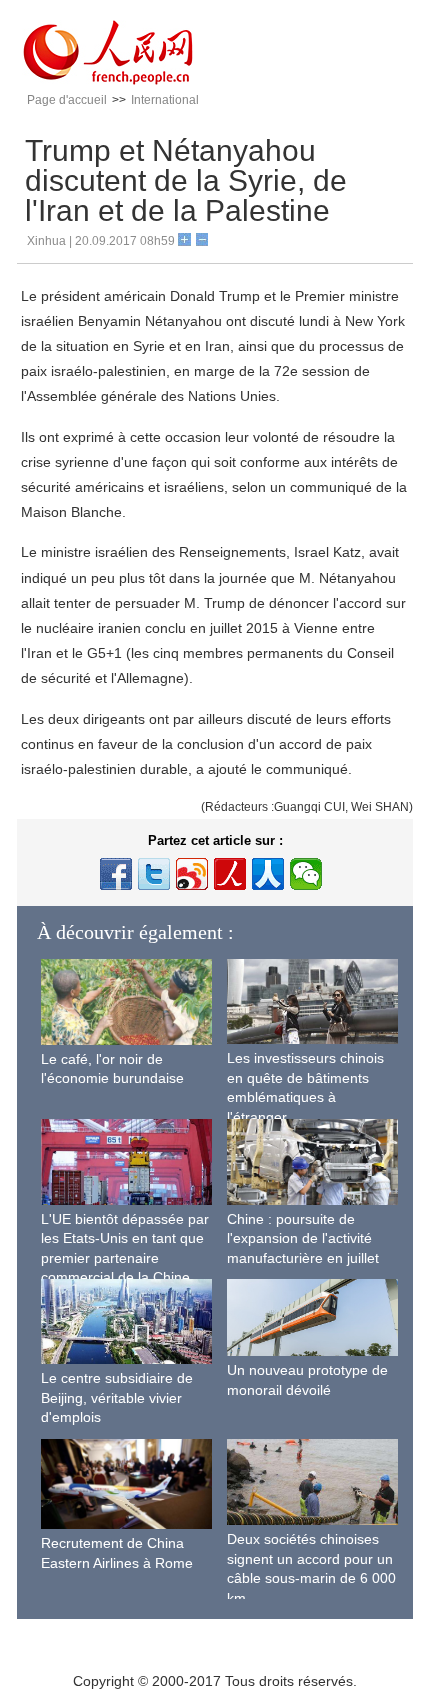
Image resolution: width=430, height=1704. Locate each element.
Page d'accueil (67, 100)
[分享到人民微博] (230, 874)
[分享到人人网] (268, 874)
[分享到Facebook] (116, 874)
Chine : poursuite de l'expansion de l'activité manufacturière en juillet (303, 1238)
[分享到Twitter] (154, 874)
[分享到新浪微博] (192, 874)
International (165, 100)
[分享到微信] (306, 874)
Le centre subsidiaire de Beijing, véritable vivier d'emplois (117, 1397)
